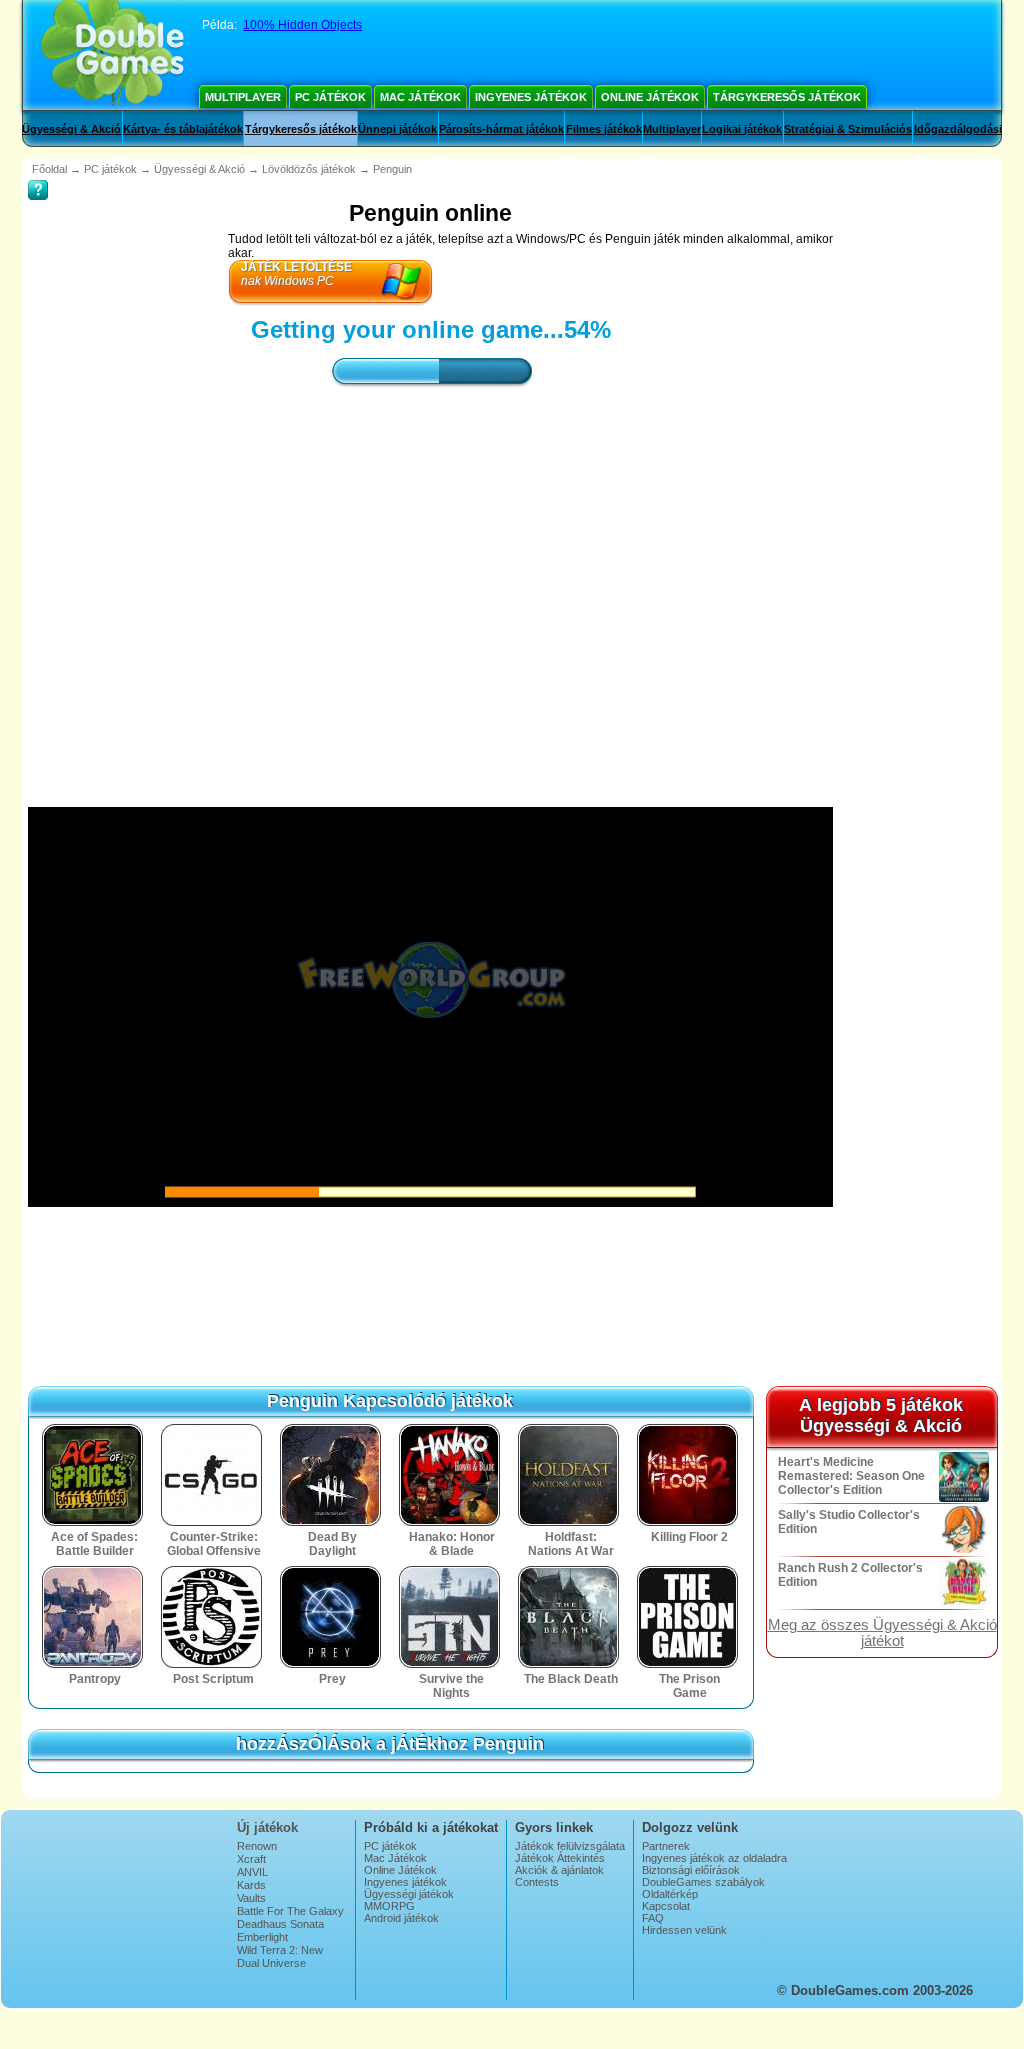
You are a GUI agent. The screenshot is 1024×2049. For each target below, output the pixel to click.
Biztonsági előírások (691, 1870)
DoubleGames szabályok (703, 1882)
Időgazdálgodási (958, 129)
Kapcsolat (666, 1906)
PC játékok (330, 97)
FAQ (653, 1918)
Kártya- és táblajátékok (183, 129)
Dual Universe (271, 1963)
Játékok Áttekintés (560, 1858)
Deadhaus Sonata (280, 1924)
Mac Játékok (420, 97)
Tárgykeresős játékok (787, 97)
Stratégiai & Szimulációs (848, 129)
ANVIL (252, 1872)
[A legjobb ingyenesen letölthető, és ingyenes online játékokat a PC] (112, 55)
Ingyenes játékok (531, 97)
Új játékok (267, 1827)
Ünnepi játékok (397, 129)
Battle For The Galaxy (290, 1911)
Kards (251, 1885)
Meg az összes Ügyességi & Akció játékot (882, 1633)
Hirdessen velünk (684, 1930)
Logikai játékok (742, 129)
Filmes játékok (604, 129)
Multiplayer (243, 97)
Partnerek (666, 1846)
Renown (257, 1846)
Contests (537, 1882)
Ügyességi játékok (409, 1894)
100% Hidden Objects (302, 25)
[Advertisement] (431, 579)
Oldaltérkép (670, 1894)
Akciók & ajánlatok (559, 1870)
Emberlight (262, 1937)
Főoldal (49, 169)
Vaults (251, 1898)
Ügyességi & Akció (71, 129)
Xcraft (251, 1859)
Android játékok (401, 1918)
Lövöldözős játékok (309, 169)
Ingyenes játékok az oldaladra (714, 1858)
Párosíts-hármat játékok (501, 129)
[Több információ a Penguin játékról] (38, 176)
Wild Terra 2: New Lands (280, 1956)
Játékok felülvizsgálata (570, 1846)
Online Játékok (650, 97)
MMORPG (389, 1906)
